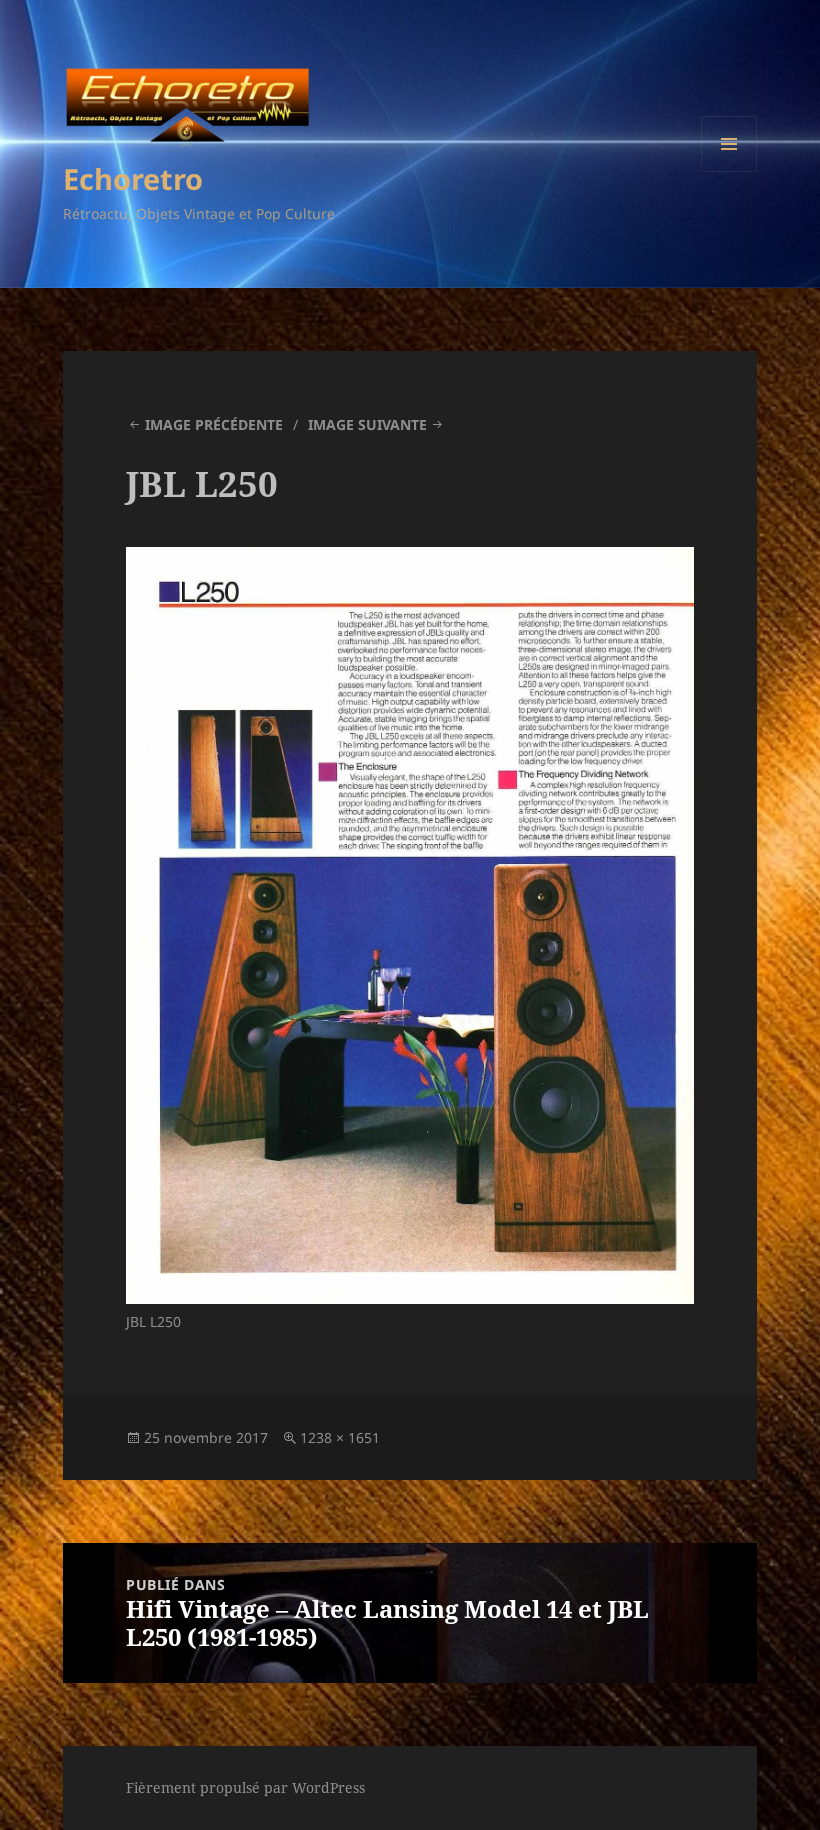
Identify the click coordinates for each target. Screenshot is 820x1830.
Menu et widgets (729, 171)
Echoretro (133, 178)
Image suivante (367, 424)
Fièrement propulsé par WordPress (245, 1787)
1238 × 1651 (340, 1437)
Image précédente (214, 424)
